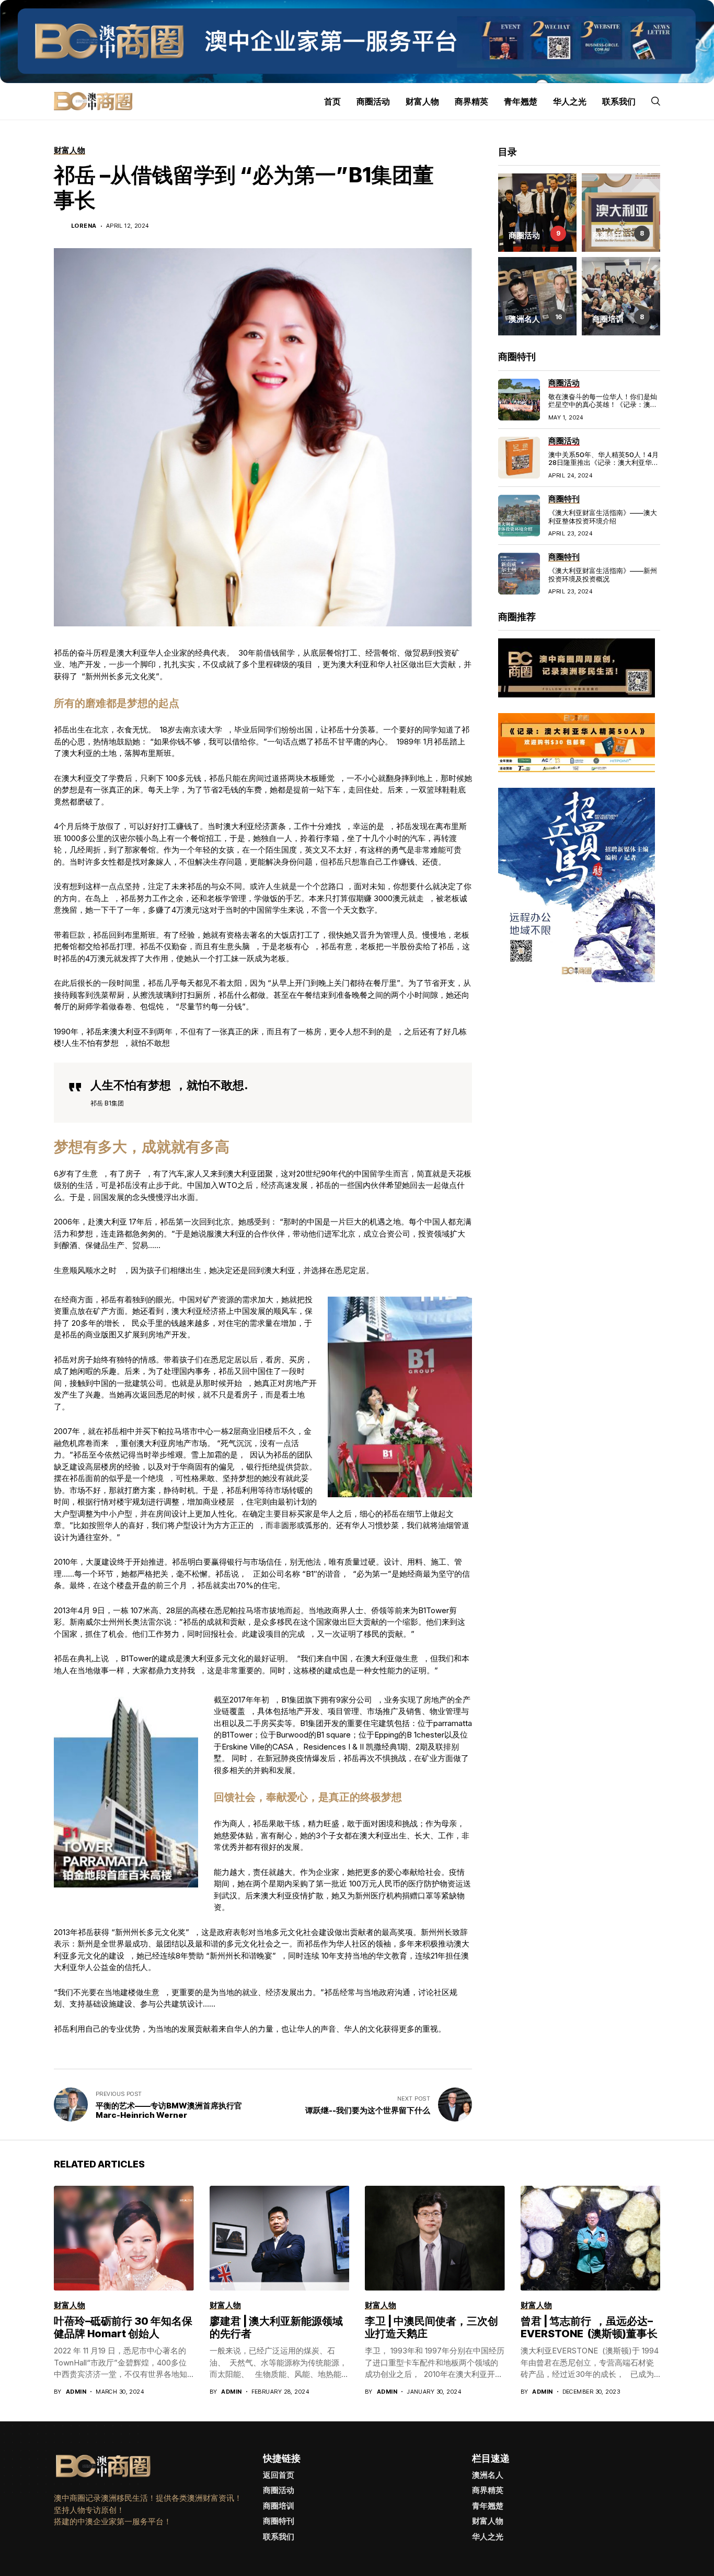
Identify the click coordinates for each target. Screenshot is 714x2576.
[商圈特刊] (621, 213)
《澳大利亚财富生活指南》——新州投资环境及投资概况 (603, 575)
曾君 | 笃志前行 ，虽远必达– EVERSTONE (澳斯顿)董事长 (589, 2327)
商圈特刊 (279, 2521)
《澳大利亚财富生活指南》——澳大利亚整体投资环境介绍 (603, 517)
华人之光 (488, 2537)
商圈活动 (279, 2490)
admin (76, 2392)
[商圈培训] (621, 296)
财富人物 (488, 2521)
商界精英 (488, 2490)
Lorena (84, 226)
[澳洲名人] (537, 296)
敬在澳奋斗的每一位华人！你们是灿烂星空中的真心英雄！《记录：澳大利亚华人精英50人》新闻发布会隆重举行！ (604, 409)
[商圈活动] (537, 213)
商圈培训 (279, 2506)
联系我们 (279, 2537)
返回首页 (279, 2475)
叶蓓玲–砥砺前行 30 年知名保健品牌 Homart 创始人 (123, 2327)
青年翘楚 (488, 2506)
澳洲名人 (488, 2475)
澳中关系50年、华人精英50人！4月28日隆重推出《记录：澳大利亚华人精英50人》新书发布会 (603, 463)
